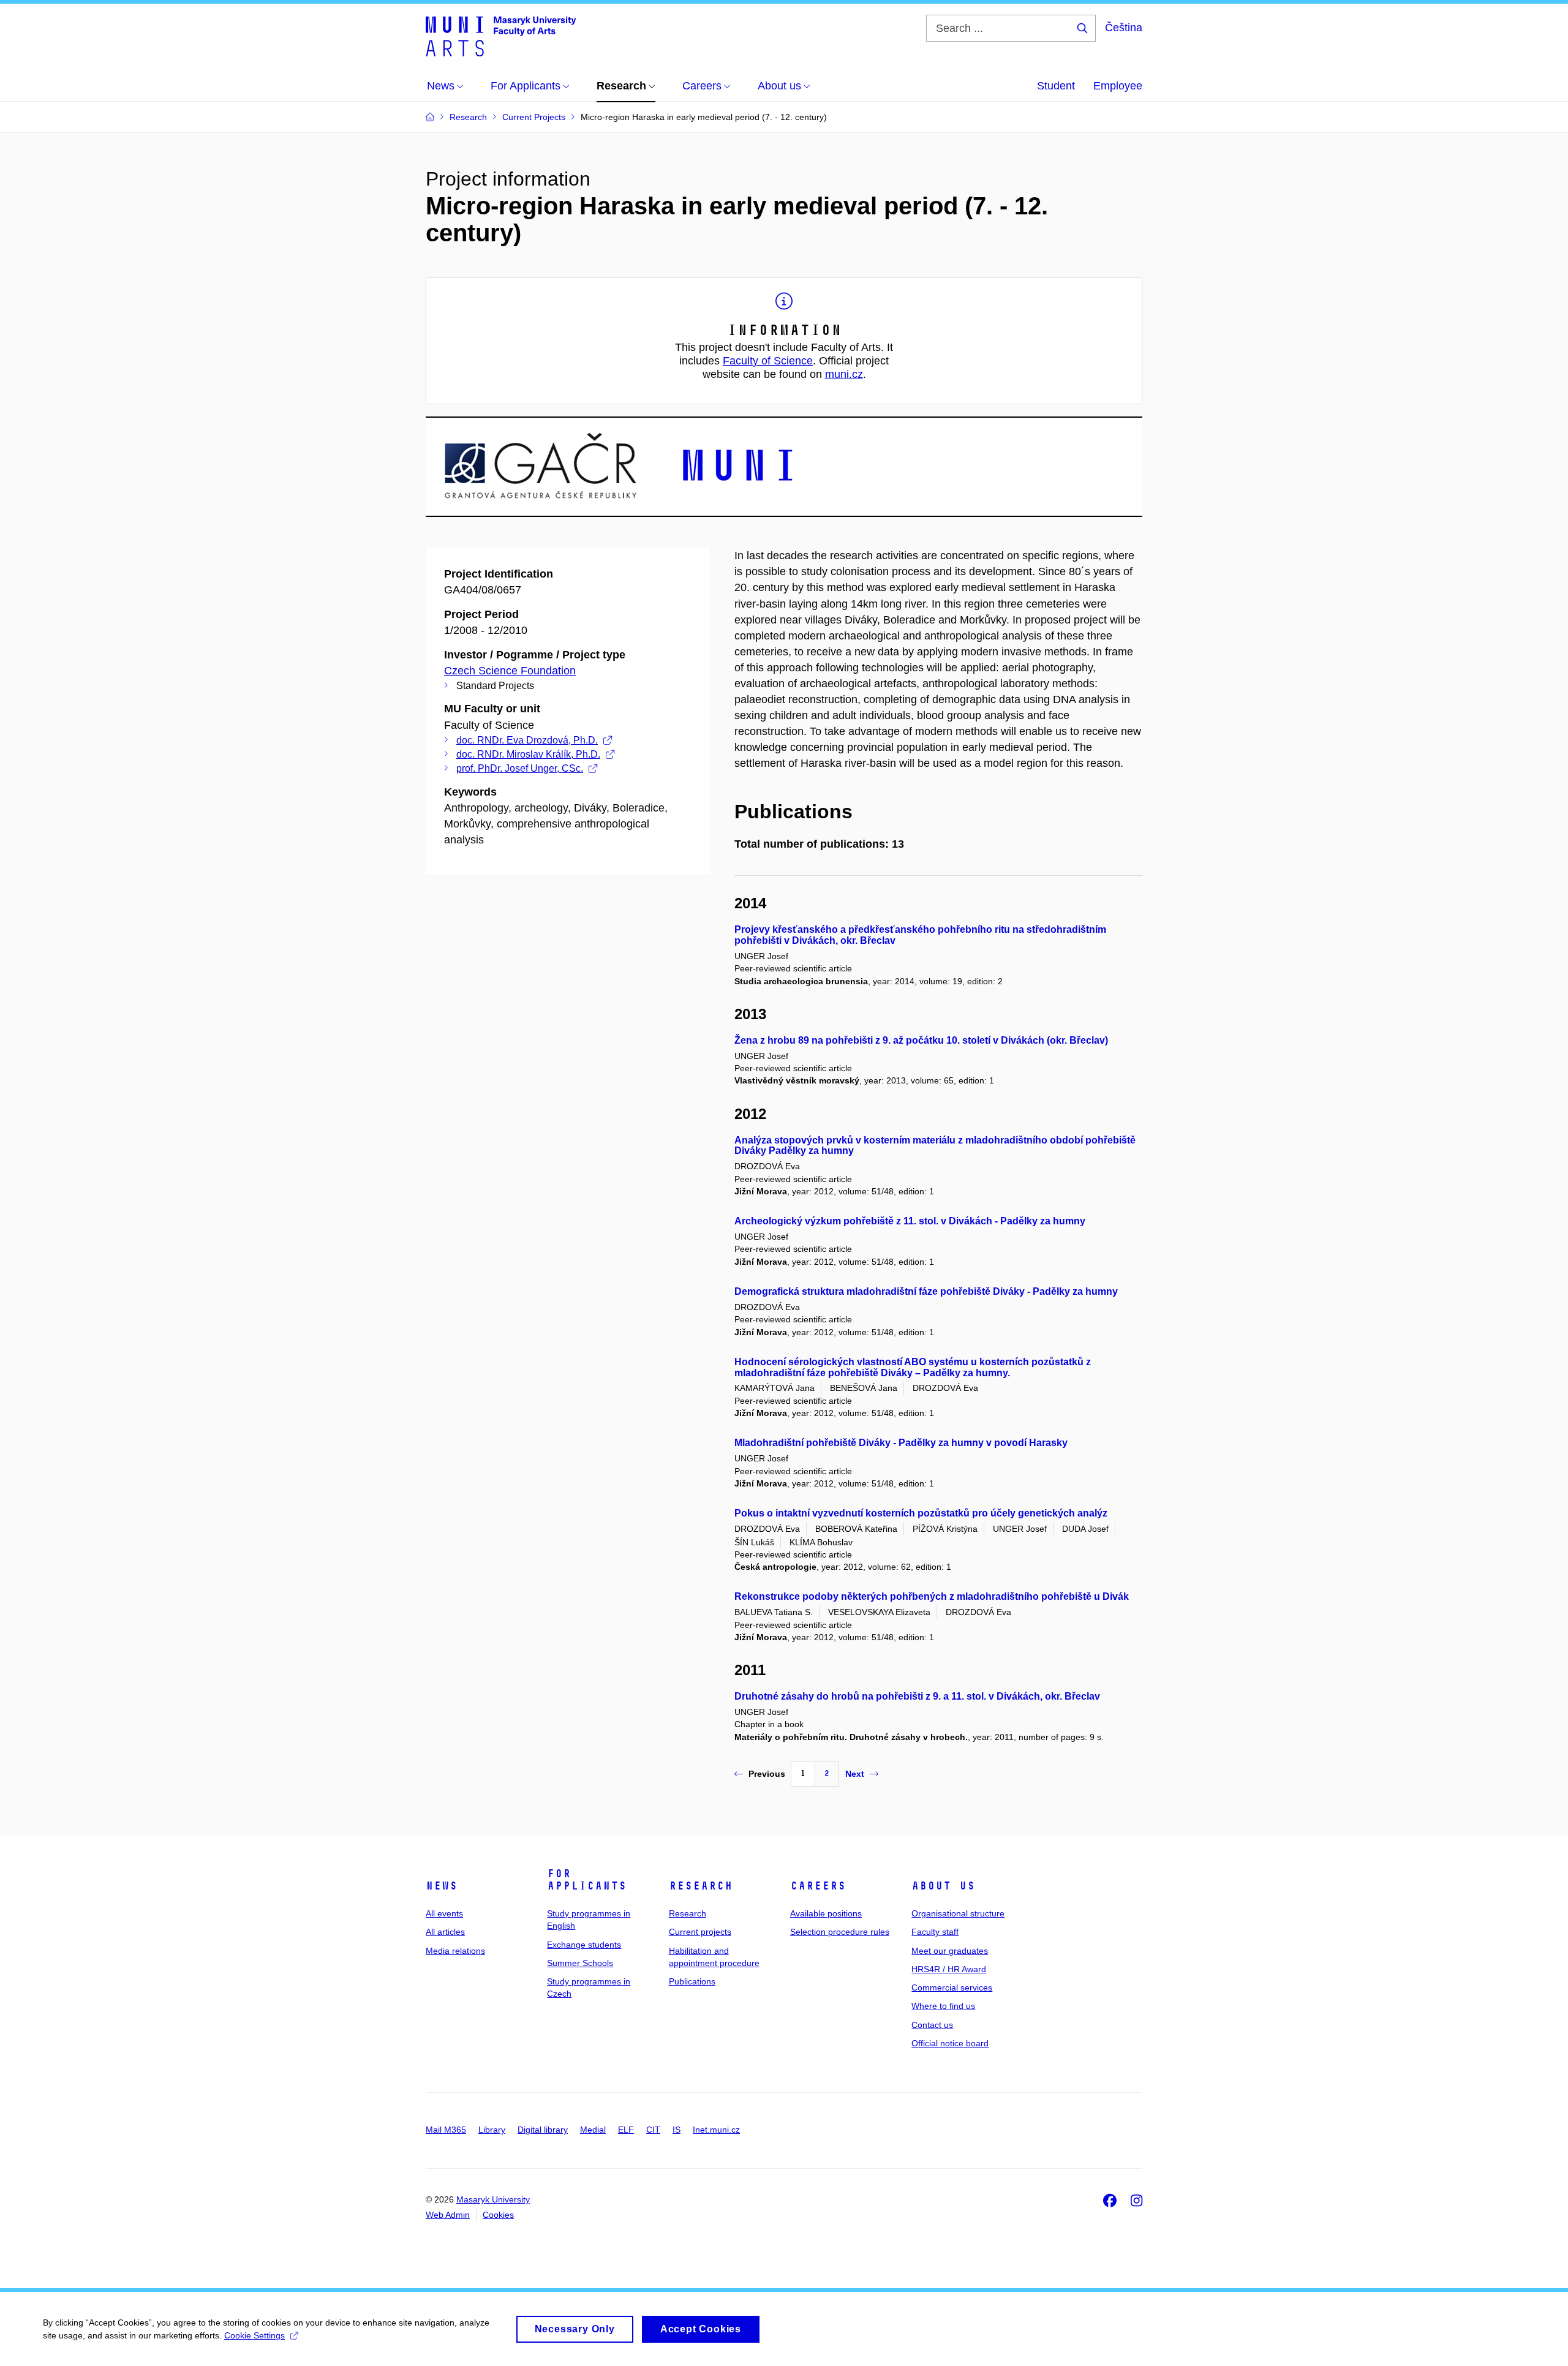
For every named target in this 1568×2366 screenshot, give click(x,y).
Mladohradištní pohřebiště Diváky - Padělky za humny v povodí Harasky (901, 1443)
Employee (1118, 86)
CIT (653, 2130)
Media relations (455, 1951)
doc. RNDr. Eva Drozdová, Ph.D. (527, 740)
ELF (626, 2130)
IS (677, 2130)
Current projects (700, 1932)
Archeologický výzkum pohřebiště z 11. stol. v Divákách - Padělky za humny (910, 1221)
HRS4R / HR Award (949, 1969)
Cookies (498, 2215)
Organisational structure (958, 1913)
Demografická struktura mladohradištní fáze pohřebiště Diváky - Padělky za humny (926, 1291)
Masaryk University (493, 2199)
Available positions (826, 1913)
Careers (818, 1886)
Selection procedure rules (840, 1932)
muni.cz (844, 374)
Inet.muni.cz (716, 2130)
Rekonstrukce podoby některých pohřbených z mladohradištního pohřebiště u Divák (932, 1596)
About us (943, 1886)
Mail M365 (446, 2130)
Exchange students (584, 1945)
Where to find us (943, 2006)
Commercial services (952, 1987)
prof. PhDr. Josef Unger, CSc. (520, 768)
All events (444, 1913)
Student (1056, 86)
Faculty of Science (768, 361)
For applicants (587, 1880)
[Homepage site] (501, 36)
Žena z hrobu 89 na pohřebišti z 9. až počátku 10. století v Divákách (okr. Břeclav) (921, 1040)
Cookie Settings (254, 2335)
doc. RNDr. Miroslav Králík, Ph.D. (528, 754)
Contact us (932, 2025)
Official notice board (950, 2043)
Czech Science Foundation (510, 671)
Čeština (1124, 28)
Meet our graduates (950, 1951)
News (442, 1886)
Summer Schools (580, 1963)
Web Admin (448, 2215)
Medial (593, 2130)
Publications (692, 1981)
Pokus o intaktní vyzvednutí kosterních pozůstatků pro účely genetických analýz (921, 1513)
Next (855, 1774)
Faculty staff (935, 1932)
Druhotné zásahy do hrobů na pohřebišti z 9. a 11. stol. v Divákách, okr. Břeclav (917, 1696)
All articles (445, 1932)
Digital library (543, 2130)
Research (701, 1886)
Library (492, 2130)
